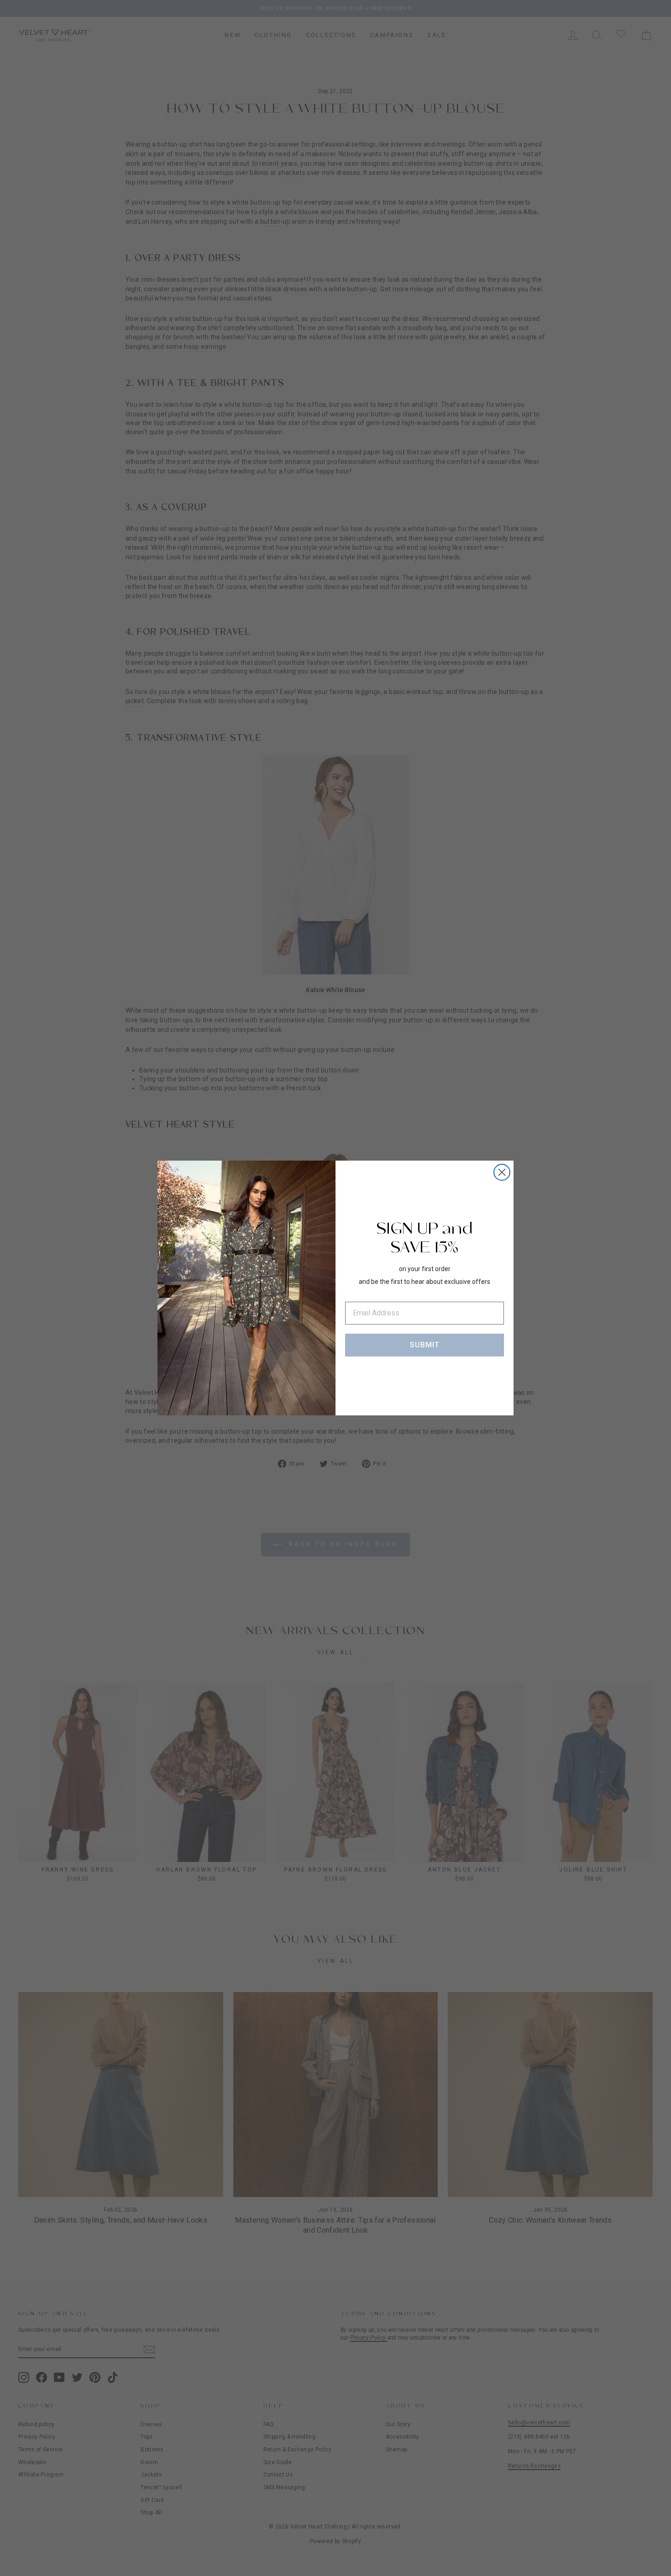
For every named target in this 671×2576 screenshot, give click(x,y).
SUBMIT (425, 1345)
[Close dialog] (502, 1172)
